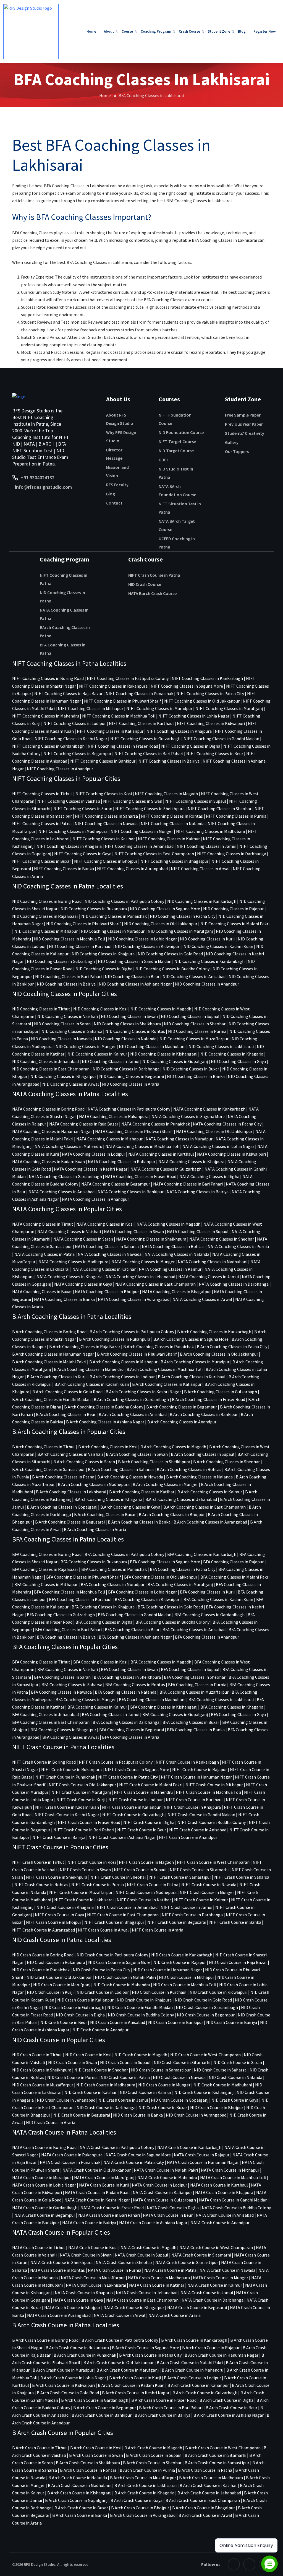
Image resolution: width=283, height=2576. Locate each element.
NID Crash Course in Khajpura (144, 2000)
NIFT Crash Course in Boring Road (44, 1762)
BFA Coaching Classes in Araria (131, 1737)
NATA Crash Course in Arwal (120, 2315)
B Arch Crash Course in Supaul (154, 2455)
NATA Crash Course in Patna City (134, 2162)
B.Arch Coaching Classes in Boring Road (49, 1332)
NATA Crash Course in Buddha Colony (236, 2208)
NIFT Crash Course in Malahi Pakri (151, 1785)
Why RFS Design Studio (121, 436)
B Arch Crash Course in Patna (205, 2470)
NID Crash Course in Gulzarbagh (74, 2007)
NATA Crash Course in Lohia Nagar (44, 2185)
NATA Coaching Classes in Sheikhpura (151, 1239)
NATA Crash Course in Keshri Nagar (97, 2200)
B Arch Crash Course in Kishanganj (79, 2493)
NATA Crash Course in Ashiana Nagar (153, 2223)
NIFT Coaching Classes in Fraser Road (123, 746)
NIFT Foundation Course (175, 419)
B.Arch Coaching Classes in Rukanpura (115, 1339)
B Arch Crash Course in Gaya (137, 2500)
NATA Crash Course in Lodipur (159, 2185)
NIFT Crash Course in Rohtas (41, 1884)
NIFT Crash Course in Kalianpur (131, 1807)
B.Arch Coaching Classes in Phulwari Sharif (137, 1354)
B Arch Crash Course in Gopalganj (76, 2500)
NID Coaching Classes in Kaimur (97, 1054)
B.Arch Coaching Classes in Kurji (57, 1377)
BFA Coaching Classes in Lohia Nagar (142, 1592)
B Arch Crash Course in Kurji (135, 2378)
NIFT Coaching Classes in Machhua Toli (119, 716)
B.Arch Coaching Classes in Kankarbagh (214, 1332)
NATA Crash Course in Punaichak (70, 2162)
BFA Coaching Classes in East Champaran (51, 1722)
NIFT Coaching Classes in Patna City (210, 693)
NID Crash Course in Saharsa (220, 2070)
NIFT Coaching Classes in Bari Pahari (149, 753)
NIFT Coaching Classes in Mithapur (91, 708)
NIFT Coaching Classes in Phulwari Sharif (123, 701)
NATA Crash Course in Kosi (93, 2247)
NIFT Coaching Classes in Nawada (106, 823)
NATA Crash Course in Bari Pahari (109, 2215)
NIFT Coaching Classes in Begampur (77, 753)
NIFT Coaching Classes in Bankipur (103, 761)
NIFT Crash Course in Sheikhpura (57, 1877)
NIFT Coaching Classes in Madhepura (73, 831)
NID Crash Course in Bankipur (176, 2022)
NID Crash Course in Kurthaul (159, 1992)
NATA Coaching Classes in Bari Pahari (188, 1184)
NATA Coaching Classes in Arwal (202, 1299)
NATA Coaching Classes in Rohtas (173, 1246)
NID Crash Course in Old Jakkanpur (59, 1977)
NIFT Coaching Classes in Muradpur (159, 708)
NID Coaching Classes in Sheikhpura (127, 1024)
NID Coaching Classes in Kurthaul (80, 946)
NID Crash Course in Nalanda (235, 2077)
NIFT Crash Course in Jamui (186, 1907)
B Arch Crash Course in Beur (231, 2408)
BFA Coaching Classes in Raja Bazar (45, 1569)
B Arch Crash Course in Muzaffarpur (143, 2478)
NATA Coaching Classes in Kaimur (170, 1269)
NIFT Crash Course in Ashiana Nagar (122, 1837)
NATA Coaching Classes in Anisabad (61, 1192)
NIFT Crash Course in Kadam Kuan (67, 1807)
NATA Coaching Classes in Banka (64, 1299)
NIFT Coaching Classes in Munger (142, 831)
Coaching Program (156, 31)
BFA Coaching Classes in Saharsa (72, 1685)
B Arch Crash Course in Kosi (96, 2448)
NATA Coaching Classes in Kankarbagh (209, 1109)
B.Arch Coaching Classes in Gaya (130, 1507)
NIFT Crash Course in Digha (149, 1822)
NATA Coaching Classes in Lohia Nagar (218, 1146)
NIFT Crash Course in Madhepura (146, 1892)
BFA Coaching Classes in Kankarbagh (202, 1554)
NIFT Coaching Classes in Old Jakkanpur (202, 701)
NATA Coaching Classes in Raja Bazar (84, 1124)
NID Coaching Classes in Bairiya (66, 984)
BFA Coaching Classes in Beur (132, 1629)
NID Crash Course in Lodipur (103, 1992)
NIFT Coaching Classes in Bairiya (169, 761)
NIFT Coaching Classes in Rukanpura (113, 686)
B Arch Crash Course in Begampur (105, 2408)
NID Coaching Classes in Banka (196, 1076)
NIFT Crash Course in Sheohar (118, 1877)
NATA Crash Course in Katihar (157, 2285)
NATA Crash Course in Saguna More (138, 2155)
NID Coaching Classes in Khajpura (103, 954)
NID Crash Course (145, 584)
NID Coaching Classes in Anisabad (194, 976)
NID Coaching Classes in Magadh (161, 1009)
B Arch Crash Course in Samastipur (217, 2463)
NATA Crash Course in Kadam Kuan (97, 2192)
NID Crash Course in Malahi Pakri (125, 1977)
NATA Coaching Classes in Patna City (227, 1124)
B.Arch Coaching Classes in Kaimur (210, 1492)
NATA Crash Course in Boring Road (44, 2147)
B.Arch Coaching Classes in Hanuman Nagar (53, 1354)
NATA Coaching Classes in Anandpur (95, 1199)
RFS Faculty (117, 485)
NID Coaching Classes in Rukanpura (94, 909)
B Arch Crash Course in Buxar (81, 2508)
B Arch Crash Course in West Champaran (223, 2448)
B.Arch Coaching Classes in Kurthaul (192, 1377)
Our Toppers (237, 451)
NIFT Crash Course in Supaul (140, 1870)
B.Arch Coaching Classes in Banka (139, 1522)
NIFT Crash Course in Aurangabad (44, 1930)
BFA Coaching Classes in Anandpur (207, 1637)
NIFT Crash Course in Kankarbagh (187, 1762)
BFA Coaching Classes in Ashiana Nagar (135, 1637)
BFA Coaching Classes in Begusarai (132, 1730)
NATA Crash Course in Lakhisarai (96, 2285)
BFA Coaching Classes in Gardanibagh (209, 1615)
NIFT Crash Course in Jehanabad (127, 1907)
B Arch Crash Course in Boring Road (45, 2340)
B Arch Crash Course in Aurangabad (143, 2515)
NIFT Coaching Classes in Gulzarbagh (145, 739)
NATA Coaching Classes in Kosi (105, 1224)
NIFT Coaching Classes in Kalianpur (110, 731)
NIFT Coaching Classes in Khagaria (69, 846)
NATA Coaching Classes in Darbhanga (234, 1284)
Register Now (265, 31)
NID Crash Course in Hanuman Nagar (168, 1970)
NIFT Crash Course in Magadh (146, 1862)
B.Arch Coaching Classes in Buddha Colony (104, 1407)
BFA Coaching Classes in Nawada (61, 1692)
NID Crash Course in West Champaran (205, 2055)
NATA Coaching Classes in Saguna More (188, 1116)
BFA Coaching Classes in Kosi (100, 1662)
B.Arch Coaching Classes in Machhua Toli (165, 1369)
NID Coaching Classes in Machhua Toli (70, 939)
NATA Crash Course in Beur (168, 2215)
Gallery (232, 442)
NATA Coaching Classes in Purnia (238, 1246)
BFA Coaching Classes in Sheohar (195, 1677)
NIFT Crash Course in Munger (207, 1892)
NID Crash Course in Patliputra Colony (112, 1955)
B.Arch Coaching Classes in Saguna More (191, 1339)
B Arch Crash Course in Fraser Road (164, 2400)
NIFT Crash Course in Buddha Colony (212, 1822)
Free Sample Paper (243, 415)
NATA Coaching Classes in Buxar (42, 1291)
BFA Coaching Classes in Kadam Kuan (218, 1599)
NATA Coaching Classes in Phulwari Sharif (134, 1131)
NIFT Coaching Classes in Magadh (166, 794)
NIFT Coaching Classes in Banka (64, 869)
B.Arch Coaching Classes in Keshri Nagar (143, 1392)
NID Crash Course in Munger (164, 2085)
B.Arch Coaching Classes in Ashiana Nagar (105, 1422)
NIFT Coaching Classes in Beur (215, 753)
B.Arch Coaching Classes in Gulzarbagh (221, 1392)
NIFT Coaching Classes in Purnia (236, 816)
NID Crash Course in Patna (125, 2077)
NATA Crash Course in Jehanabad (147, 2292)
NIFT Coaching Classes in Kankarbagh (207, 678)
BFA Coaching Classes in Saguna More (165, 1562)
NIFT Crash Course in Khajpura (192, 1807)
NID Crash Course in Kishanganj (204, 2092)
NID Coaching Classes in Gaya (238, 1061)
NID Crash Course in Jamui (123, 2100)
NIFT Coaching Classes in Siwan (133, 801)
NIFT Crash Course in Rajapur (200, 1769)
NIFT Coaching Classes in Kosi (104, 794)
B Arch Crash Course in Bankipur (102, 2415)
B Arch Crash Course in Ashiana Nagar (229, 2415)
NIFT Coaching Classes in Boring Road (48, 678)
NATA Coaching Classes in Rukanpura (114, 1116)
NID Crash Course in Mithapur (187, 1977)
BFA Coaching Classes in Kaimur (97, 1707)
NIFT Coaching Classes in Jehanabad (139, 846)
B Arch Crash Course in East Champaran (203, 2500)
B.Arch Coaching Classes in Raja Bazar (85, 1347)
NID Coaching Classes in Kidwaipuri (148, 946)
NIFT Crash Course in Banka (235, 1922)
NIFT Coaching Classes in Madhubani (210, 831)
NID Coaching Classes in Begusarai (132, 1076)
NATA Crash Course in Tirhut (39, 2247)
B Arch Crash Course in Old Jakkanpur (119, 2362)
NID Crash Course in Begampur (206, 2015)
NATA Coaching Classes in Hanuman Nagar (52, 1131)
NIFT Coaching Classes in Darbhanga (232, 854)
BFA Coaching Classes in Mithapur (46, 1584)
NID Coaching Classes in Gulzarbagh (61, 961)
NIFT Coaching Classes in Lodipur (75, 723)
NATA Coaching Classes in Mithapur (109, 1139)
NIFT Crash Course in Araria (158, 1930)
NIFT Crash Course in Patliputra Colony (116, 1762)
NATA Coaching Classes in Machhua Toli (142, 1146)
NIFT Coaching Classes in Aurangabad (132, 869)
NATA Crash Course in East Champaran (142, 2300)
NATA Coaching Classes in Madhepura (73, 1262)
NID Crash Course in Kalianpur (85, 2000)
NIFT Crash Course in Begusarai (177, 1922)
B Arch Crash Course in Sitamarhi (215, 2455)
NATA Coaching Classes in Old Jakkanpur (214, 1131)
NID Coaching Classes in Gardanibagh (209, 961)
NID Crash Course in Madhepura (106, 2085)
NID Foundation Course (181, 432)
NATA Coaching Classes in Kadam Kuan (49, 1161)
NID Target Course (176, 451)
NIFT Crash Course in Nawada (209, 1884)
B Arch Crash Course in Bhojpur (140, 2508)
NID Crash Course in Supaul (125, 2062)
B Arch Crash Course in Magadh (153, 2448)
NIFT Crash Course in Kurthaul (194, 1800)
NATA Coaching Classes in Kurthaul (161, 1154)
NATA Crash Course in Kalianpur (162, 2192)
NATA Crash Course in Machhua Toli (233, 2177)
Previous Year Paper (244, 424)
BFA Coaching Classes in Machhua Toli (70, 1592)
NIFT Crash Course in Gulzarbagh (133, 1815)
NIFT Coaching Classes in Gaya (83, 854)
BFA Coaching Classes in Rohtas (135, 1685)
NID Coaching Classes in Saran (62, 1024)
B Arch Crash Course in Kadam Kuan (131, 2385)
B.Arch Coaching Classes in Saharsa (121, 1469)
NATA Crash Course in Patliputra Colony (117, 2147)
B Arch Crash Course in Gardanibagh (95, 2400)
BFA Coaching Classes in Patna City (183, 1569)
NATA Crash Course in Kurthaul (219, 2185)
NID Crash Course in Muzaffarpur (43, 2085)
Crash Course (189, 31)
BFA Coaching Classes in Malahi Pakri (235, 1577)
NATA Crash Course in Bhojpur (72, 2307)
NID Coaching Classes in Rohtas (135, 1031)
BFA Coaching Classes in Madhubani (152, 1699)
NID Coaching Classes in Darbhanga (126, 1069)
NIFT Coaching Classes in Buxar (42, 861)
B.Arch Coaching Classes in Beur (66, 1414)
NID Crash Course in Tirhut (37, 2055)
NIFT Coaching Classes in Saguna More (187, 686)
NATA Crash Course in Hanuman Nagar (203, 2162)
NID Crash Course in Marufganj (62, 1985)
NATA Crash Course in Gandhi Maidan (233, 2200)
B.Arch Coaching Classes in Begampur (182, 1407)
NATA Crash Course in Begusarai (197, 2307)
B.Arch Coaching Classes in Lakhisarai (71, 1492)
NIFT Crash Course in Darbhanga (192, 1915)
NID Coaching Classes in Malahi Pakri (235, 924)
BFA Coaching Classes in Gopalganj (175, 1714)
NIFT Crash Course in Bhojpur (54, 1922)
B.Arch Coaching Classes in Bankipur (204, 1414)
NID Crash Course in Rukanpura (56, 1962)
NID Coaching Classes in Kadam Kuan (218, 946)
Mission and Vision (117, 471)
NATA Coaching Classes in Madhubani (213, 1262)
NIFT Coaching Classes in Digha (191, 746)
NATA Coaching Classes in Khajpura (191, 1161)
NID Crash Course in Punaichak (41, 1970)
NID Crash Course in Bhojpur (217, 2107)
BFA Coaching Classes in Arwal (71, 1737)
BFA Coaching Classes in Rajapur (233, 1562)
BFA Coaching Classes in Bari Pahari (68, 1629)
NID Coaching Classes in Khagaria (232, 1054)
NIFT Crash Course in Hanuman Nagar (196, 1777)
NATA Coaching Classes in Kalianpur (122, 1161)
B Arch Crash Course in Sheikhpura (88, 2463)
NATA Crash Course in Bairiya (89, 2223)
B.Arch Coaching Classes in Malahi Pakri (49, 1362)
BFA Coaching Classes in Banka (196, 1730)
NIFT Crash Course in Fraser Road (89, 1822)
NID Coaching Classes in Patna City (183, 916)
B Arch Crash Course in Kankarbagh (194, 2340)
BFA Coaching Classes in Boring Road (47, 1554)
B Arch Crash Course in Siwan (96, 2455)
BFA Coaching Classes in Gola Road (170, 1607)
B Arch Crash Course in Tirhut (40, 2448)
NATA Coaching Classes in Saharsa (107, 1246)
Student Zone (219, 31)
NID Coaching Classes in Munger (86, 1046)
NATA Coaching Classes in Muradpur (179, 1139)
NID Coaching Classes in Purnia (197, 1031)
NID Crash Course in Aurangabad (196, 2115)
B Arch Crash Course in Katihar (208, 2485)
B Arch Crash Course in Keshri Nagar (136, 2393)
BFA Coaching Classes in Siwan (129, 1669)
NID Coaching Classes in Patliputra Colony (124, 901)
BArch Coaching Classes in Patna (65, 631)
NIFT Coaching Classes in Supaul (196, 801)
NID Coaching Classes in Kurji (207, 939)
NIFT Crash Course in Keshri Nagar (67, 1815)
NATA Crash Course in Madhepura (159, 2278)
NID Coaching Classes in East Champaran (51, 1069)
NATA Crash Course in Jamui (207, 2292)
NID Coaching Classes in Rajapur (233, 909)
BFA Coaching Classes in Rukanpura (94, 1562)
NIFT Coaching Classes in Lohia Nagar (194, 716)
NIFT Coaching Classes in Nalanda (173, 823)
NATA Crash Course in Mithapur (230, 2170)
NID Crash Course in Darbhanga (106, 2107)
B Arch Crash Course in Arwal (205, 2515)
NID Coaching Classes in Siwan (129, 1016)
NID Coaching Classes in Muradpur (113, 931)
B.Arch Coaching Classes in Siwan (137, 1454)
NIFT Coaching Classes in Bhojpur (106, 861)
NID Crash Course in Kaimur (146, 2092)
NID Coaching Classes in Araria (131, 1084)
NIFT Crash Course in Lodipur (136, 1800)
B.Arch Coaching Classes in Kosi (108, 1447)
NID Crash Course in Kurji (50, 1992)
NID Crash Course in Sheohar (101, 2070)
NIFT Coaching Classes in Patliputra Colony (128, 678)
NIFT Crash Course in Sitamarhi (199, 1870)
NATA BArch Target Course (177, 525)
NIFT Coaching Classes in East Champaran (154, 854)
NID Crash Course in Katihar (91, 2092)
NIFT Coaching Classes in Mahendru (46, 716)
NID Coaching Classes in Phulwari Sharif (84, 924)
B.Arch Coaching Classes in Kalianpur (167, 1384)
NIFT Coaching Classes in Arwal (200, 869)
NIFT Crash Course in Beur (142, 1830)
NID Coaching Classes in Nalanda (126, 1039)
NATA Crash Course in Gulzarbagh (164, 2200)
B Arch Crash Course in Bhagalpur (204, 2508)
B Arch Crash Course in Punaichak (85, 2355)
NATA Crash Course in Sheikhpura (61, 2262)
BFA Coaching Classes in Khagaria (232, 1707)
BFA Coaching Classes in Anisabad (194, 1629)
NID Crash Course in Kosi (88, 2055)
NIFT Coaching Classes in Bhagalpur (174, 861)
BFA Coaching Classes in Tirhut (41, 1662)
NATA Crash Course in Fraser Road (112, 2208)
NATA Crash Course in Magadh (148, 2247)
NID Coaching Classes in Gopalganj (175, 1061)
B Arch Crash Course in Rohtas (88, 2470)
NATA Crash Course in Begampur (45, 2215)
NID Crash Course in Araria (51, 2122)
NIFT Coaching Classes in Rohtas (172, 816)
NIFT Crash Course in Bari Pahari (84, 1830)
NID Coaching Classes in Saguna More (165, 909)
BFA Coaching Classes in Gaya (238, 1714)
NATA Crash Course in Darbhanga (213, 2300)
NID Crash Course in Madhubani (223, 2085)
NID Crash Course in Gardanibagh (207, 2007)
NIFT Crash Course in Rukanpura (71, 1769)
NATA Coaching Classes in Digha (209, 1176)
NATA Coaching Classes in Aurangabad (134, 1299)
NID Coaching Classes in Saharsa (72, 1031)
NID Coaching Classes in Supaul (190, 1016)
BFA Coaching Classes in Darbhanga (126, 1722)
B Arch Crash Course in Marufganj (128, 2370)
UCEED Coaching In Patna (177, 543)
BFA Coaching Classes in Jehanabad (45, 1714)
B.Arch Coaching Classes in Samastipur (49, 1469)
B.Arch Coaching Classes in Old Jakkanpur (219, 1354)
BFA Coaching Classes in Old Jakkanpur (161, 1577)
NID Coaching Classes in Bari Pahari (68, 976)
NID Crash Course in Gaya (235, 2100)
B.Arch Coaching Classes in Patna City (232, 1347)
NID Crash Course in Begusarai (82, 2115)
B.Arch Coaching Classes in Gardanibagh (131, 1399)
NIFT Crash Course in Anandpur (188, 1837)
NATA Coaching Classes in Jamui (209, 1277)
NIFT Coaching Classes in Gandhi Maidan (221, 739)
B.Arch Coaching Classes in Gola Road (67, 1392)
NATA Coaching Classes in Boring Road (48, 1109)
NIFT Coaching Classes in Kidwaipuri (211, 723)
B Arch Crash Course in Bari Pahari (171, 2408)
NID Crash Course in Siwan (73, 2062)
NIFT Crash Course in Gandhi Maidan (201, 1815)
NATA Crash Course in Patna (170, 2270)
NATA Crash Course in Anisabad (225, 2215)
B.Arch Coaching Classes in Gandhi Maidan (51, 1399)
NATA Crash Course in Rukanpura (72, 2155)
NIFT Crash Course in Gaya (59, 1915)
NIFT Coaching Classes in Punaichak (139, 693)
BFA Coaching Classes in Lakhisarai (221, 1699)
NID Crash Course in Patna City (101, 1970)
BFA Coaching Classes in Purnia (197, 1685)
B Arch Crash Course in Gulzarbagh (205, 2393)
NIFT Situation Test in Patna (180, 508)
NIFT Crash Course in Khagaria (65, 1907)
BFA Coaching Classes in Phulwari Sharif (84, 1577)
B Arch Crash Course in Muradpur (63, 2370)
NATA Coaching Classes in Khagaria (70, 1277)
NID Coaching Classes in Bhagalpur (63, 1076)
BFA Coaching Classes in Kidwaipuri (148, 1599)
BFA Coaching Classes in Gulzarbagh (61, 1615)
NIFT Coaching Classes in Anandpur (60, 769)
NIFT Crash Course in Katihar (144, 1900)
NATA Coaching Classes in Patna (44, 1254)
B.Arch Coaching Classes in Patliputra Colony (132, 1332)
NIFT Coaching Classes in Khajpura (179, 731)
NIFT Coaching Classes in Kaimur (169, 839)
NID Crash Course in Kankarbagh (182, 1955)
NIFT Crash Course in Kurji (81, 1800)
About (109, 31)
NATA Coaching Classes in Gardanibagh (65, 1176)
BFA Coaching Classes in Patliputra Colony (124, 1554)
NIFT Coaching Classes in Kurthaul (141, 723)
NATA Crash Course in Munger (221, 2278)
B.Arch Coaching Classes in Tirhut (44, 1447)
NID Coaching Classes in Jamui (111, 1061)
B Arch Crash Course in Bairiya (163, 2415)
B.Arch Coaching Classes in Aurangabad (210, 1522)
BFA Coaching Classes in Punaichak (114, 1569)
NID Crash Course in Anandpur (100, 2030)
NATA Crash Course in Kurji (104, 2185)
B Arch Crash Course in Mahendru (192, 2370)
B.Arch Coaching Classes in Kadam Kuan (92, 1384)
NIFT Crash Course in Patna (154, 575)
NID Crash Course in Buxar (163, 2107)
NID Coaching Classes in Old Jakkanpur (161, 924)
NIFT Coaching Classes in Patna (64, 579)
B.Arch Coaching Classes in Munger (165, 1484)
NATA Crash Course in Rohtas (57, 2270)
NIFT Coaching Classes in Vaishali (69, 801)
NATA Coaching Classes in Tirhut (43, 1224)
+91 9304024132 (38, 478)
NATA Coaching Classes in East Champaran (155, 1284)
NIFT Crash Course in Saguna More (137, 1769)
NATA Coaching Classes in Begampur (116, 1184)
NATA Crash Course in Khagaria (84, 2292)
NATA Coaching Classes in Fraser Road (141, 1176)
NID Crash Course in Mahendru (122, 1985)
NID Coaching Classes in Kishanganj (164, 1054)
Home (91, 31)
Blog (242, 31)
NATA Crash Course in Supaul (141, 2255)
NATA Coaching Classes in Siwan (134, 1231)
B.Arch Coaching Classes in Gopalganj (62, 1507)
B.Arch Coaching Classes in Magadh (173, 1447)
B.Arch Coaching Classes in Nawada (130, 1477)
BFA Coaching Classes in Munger (86, 1699)
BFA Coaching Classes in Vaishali (68, 1669)
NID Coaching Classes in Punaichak (114, 916)
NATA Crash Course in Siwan (86, 2255)
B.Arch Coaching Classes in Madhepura (94, 1484)
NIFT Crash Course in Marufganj (81, 1792)
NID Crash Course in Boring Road (43, 1955)
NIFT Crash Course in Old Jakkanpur (82, 1785)
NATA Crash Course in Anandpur (220, 2223)
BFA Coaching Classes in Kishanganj (164, 1707)
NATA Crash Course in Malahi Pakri (166, 2170)
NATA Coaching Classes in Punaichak (156, 1124)
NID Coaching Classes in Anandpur (207, 984)
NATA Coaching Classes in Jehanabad (140, 1277)
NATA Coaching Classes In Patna (64, 614)
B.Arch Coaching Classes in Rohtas (189, 1469)
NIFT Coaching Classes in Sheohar (220, 809)
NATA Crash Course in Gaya (78, 2300)
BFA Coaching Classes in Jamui (111, 1714)
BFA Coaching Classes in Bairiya (66, 1637)
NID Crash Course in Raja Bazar (238, 1962)
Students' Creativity (245, 433)
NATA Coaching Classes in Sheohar (222, 1239)
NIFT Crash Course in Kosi (92, 1862)
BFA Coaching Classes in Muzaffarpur (194, 1692)
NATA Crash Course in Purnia (115, 2270)
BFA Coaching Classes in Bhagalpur (63, 1730)
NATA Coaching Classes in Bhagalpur (176, 1291)
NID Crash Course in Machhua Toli (185, 1985)
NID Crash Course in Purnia (72, 2077)
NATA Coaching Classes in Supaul (198, 1231)
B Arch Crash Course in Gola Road (68, 2393)
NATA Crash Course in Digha (173, 2208)
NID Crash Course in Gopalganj (180, 2100)
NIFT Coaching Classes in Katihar (104, 839)
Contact (114, 503)
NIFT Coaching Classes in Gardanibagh (48, 746)
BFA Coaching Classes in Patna (63, 649)
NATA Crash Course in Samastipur (187, 2262)
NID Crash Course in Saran (238, 2062)
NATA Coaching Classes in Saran (83, 1239)
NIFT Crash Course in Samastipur (180, 1877)
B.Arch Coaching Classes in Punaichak (158, 1347)
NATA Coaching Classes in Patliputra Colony (129, 1109)
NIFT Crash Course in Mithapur (214, 1785)
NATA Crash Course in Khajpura (224, 2192)
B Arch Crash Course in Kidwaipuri (63, 2385)
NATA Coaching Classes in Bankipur (131, 1192)
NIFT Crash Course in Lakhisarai (84, 1900)
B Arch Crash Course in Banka (80, 2515)
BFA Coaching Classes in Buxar (191, 1722)
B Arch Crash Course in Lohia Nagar (73, 2378)
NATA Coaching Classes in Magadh (168, 1224)
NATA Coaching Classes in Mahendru (68, 1146)
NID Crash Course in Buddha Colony (141, 2015)
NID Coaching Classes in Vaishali (68, 1016)
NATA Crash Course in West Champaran (216, 2247)
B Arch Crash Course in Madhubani (80, 2485)
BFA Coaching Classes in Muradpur (113, 1584)
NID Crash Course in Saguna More (119, 1962)
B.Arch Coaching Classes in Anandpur (182, 1422)
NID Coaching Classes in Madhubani (152, 1046)
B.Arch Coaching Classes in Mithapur (123, 1362)
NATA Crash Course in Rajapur (202, 2155)
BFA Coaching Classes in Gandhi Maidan (135, 1615)
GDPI (163, 460)
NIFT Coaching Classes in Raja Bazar (68, 693)
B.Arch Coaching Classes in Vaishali (70, 1454)
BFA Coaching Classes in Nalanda (126, 1692)
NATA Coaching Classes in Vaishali (69, 1231)
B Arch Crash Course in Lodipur (192, 2378)
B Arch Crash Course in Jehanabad (209, 2493)
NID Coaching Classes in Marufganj (180, 931)
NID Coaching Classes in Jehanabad (45, 1061)
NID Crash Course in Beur (64, 2022)
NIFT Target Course (177, 441)
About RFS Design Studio (120, 419)
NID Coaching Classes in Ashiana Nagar (135, 984)
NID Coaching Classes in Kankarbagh (202, 901)
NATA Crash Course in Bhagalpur (134, 2307)
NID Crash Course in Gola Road (203, 2000)
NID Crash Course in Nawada (179, 2077)
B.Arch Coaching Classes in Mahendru (89, 1369)
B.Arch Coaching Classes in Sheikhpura (154, 1462)
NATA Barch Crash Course (152, 593)
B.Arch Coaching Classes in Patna (63, 1477)
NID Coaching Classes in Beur (132, 976)
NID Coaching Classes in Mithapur (46, 931)
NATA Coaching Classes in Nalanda (177, 1254)
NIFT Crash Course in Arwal (103, 1930)
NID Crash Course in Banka (138, 2115)
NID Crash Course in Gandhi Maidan (140, 2007)
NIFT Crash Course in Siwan (85, 1870)
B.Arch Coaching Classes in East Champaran (205, 1507)
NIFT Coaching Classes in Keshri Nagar (71, 739)
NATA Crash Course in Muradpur (42, 2177)
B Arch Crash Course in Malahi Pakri (190, 2362)
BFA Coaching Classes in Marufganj (180, 1584)
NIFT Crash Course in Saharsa (242, 1877)
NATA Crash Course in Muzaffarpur (93, 2278)
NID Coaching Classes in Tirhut (41, 1009)
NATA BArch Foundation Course (177, 490)
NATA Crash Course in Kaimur (215, 2285)
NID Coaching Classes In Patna (62, 597)
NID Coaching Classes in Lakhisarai (221, 1046)
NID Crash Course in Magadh (141, 2055)
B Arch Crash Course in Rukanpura (77, 2348)
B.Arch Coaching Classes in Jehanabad (181, 1499)
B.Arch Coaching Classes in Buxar (105, 1514)
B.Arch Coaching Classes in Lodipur (122, 1377)
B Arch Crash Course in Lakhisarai (146, 2485)
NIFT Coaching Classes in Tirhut (42, 794)
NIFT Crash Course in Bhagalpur (114, 1922)
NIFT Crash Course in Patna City (128, 1777)
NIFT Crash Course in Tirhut (38, 1862)
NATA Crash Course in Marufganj (104, 2177)
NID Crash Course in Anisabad (118, 2022)
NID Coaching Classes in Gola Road (170, 954)
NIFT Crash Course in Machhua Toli (208, 1792)
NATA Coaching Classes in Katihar (104, 1269)
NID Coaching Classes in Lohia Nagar (142, 939)
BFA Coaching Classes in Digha (104, 1622)
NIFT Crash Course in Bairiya (59, 1837)
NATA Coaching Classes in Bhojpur (107, 1291)
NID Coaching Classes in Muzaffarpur (194, 1039)
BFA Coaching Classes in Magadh (161, 1662)
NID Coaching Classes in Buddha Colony (172, 969)
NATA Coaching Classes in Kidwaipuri (231, 1154)
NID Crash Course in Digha (80, 2015)
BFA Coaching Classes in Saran (62, 1677)
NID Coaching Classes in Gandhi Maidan (135, 961)
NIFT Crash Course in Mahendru (143, 1792)
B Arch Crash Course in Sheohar (152, 2463)
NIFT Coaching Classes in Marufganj (229, 708)
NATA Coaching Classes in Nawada (110, 1254)
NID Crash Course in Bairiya (232, 2022)
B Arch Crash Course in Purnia (147, 2470)
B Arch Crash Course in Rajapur (211, 2348)
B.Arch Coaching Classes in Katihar (142, 1492)
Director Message (114, 454)
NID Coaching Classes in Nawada (61, 1039)
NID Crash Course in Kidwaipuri (218, 1992)
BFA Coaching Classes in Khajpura (103, 1607)
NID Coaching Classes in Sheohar (195, 1024)
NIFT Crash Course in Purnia (98, 1884)
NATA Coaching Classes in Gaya (83, 1284)
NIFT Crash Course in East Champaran (123, 1915)
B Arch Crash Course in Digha (226, 2400)
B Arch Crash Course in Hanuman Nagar (222, 2355)
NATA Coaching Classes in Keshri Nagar (91, 1169)
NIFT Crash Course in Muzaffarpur (81, 1892)
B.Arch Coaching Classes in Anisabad (133, 1414)
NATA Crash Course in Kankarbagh (189, 2147)
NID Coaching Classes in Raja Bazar (45, 916)
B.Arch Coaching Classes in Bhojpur (172, 1514)
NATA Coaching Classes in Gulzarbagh (166, 1169)
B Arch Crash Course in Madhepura (211, 2478)
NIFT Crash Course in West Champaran (213, 1862)
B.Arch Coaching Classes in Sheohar (226, 1462)
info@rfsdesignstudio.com (43, 487)
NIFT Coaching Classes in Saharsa (106, 816)
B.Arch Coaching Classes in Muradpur (195, 1362)
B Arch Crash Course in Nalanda (78, 2478)
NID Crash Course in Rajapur (180, 1962)
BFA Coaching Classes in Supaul (190, 1669)
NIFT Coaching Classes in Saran (83, 809)
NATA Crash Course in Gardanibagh (45, 2208)
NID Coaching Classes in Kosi (100, 1009)
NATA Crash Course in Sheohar (124, 2262)
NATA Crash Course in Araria (175, 2315)
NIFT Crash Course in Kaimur (201, 1900)
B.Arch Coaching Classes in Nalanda (199, 1477)
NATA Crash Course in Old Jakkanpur (97, 2170)
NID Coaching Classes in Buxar (191, 1069)
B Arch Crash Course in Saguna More (146, 2348)
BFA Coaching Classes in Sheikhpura (127, 1677)
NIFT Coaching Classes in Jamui (206, 846)
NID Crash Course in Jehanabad (66, 2100)
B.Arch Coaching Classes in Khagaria (108, 1499)
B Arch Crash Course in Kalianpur (198, 2385)
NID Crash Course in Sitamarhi (182, 2062)
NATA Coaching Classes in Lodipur (94, 1154)
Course (127, 31)
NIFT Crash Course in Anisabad (198, 1830)
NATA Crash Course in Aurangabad (59, 2315)
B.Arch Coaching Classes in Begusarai (70, 1522)
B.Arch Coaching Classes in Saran (84, 1462)
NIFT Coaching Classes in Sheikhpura (150, 809)
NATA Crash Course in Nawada (227, 2270)
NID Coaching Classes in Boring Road (47, 901)
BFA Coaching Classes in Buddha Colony (172, 1622)
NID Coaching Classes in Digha (104, 969)
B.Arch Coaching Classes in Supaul (203, 1454)
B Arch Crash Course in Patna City (150, 2355)
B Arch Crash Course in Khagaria (144, 2493)
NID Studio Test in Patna (176, 473)
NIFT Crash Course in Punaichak (65, 1777)
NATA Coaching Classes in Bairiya (198, 1192)
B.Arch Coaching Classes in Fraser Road (209, 1399)
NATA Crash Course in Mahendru (167, 2177)
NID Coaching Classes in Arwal (71, 1084)
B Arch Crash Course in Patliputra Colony (120, 2340)
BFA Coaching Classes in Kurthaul (80, 1599)
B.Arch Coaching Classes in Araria (95, 1529)
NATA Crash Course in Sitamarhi (201, 2255)
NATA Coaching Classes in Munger (143, 1262)
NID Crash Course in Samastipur (161, 2070)
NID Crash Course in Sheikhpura (42, 2070)
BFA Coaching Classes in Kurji (207, 1592)
